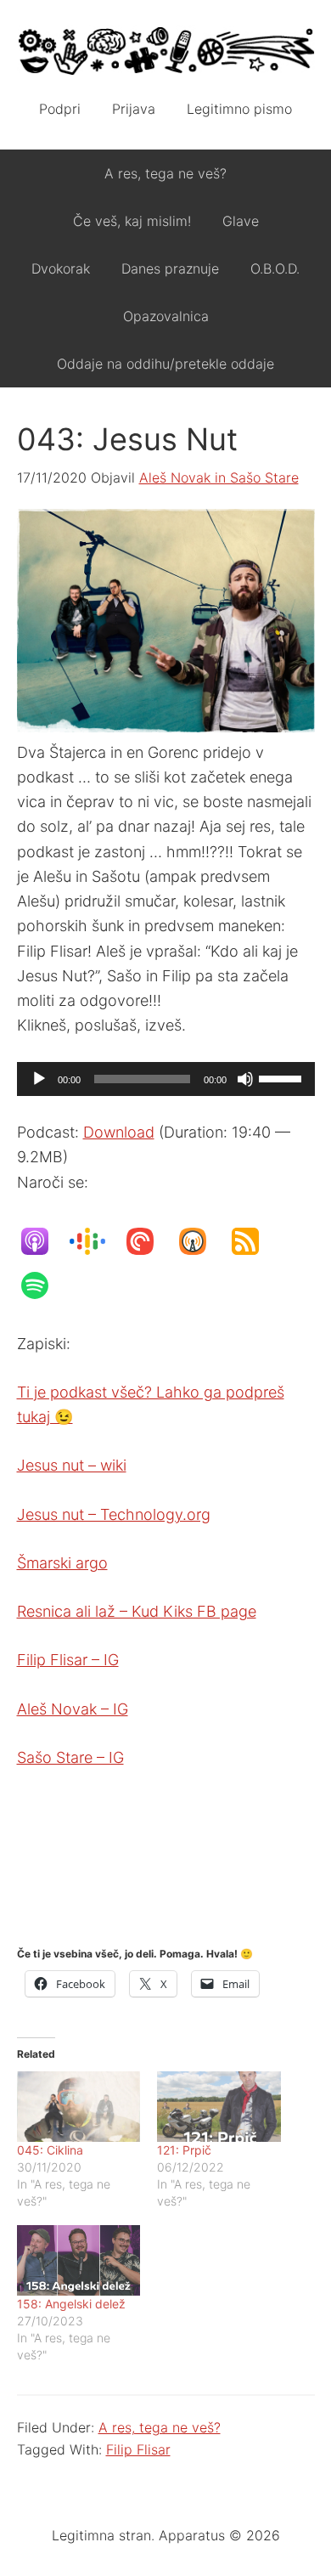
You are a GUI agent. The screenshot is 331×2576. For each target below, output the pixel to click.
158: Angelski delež (71, 2304)
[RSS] (254, 1241)
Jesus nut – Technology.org (114, 1514)
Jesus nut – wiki (72, 1465)
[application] (166, 1079)
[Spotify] (43, 1285)
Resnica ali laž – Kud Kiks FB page (137, 1611)
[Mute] (245, 1079)
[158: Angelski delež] (79, 2260)
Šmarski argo (62, 1563)
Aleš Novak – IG (73, 1709)
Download (119, 1132)
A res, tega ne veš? (160, 2427)
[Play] (39, 1079)
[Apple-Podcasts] (43, 1241)
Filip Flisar (138, 2449)
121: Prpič (184, 2150)
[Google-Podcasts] (96, 1241)
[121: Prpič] (219, 2107)
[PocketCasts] (149, 1241)
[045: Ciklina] (79, 2107)
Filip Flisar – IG (68, 1660)
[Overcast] (201, 1241)
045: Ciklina (50, 2150)
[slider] (283, 1077)
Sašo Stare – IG (70, 1757)
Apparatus (166, 51)
